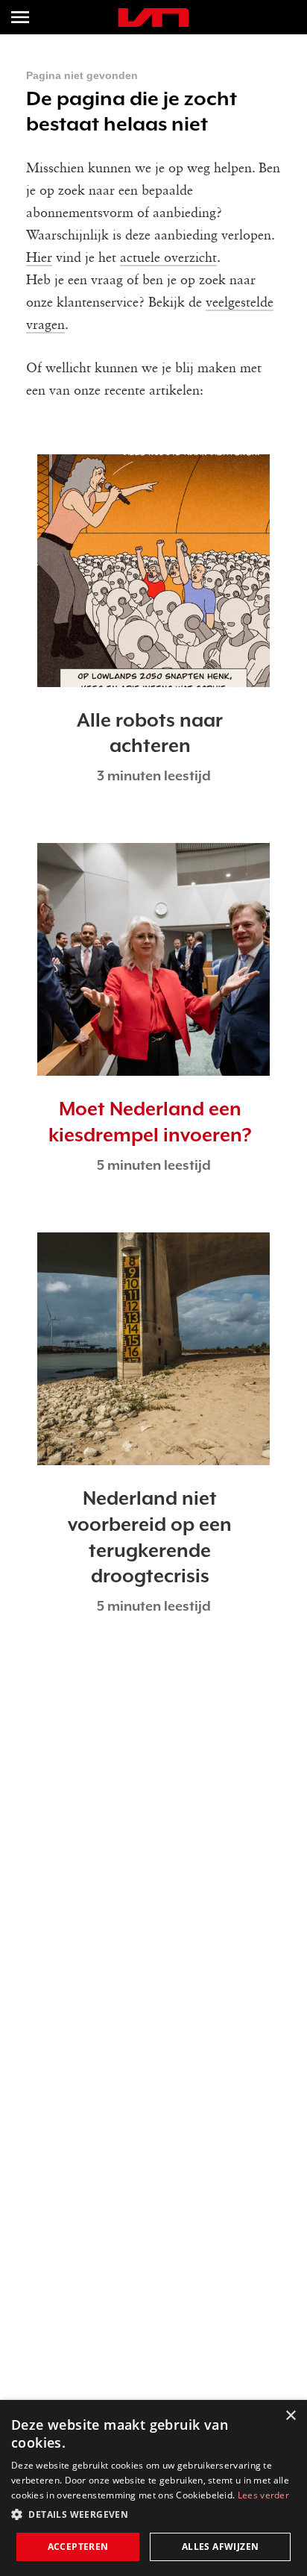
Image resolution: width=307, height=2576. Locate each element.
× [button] (290, 2416)
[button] (153, 2515)
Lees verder (263, 2495)
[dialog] (153, 2488)
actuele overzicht (168, 258)
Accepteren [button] (78, 2547)
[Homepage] (153, 18)
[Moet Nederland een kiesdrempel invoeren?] (153, 959)
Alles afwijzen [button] (221, 2547)
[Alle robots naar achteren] (153, 571)
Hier (39, 258)
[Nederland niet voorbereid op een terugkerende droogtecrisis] (153, 1349)
